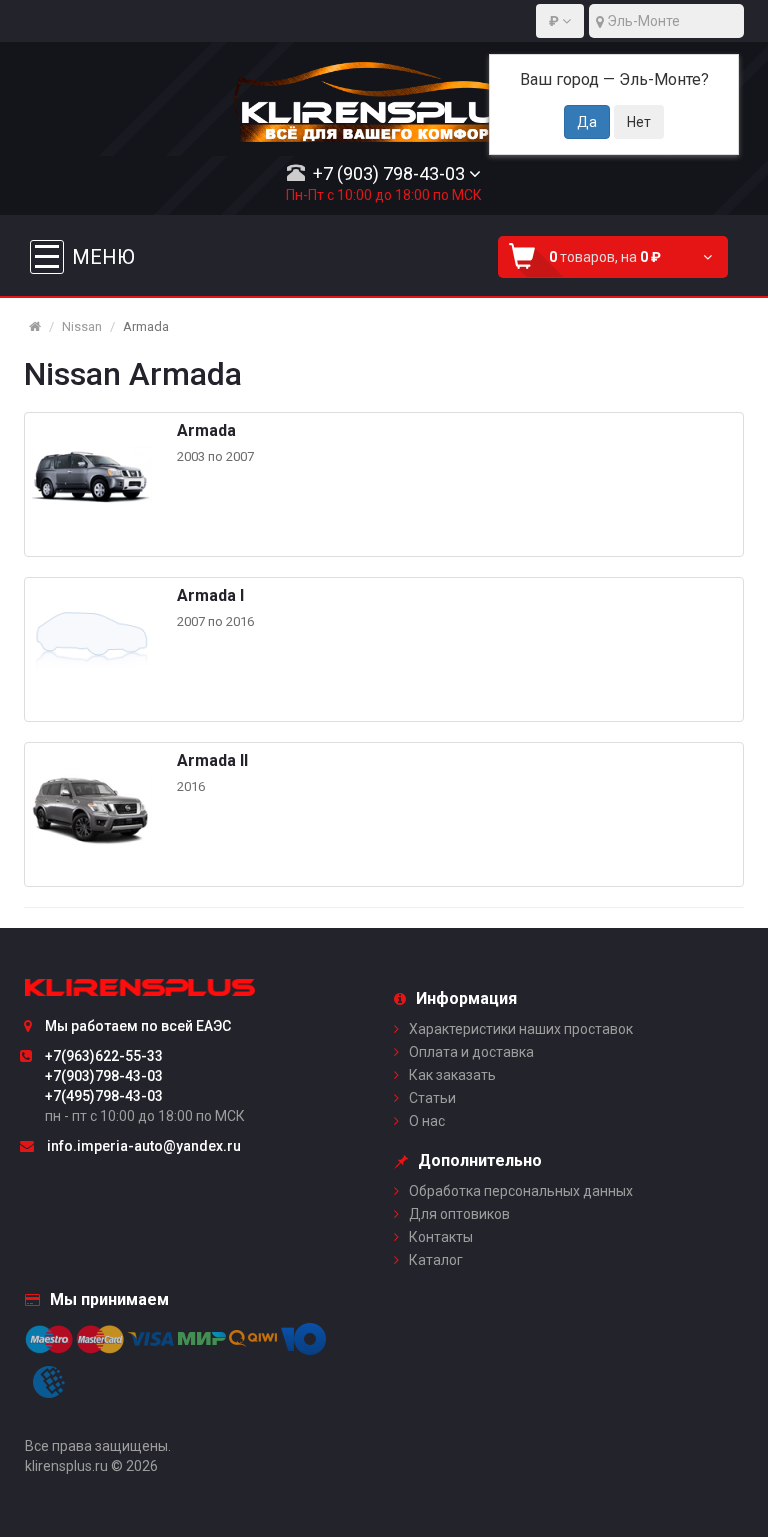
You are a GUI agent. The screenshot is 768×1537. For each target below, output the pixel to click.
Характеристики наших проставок (521, 1029)
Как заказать (452, 1075)
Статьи (432, 1098)
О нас (427, 1121)
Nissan (82, 326)
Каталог (436, 1260)
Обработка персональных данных (521, 1191)
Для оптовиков (459, 1214)
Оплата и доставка (471, 1052)
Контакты (441, 1237)
